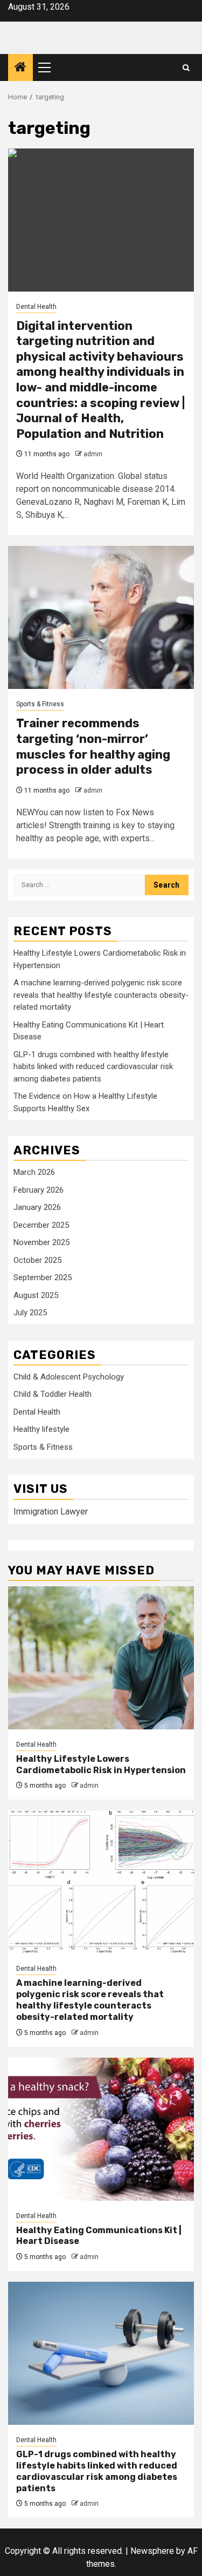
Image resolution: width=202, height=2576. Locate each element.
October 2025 (37, 1260)
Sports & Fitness (40, 704)
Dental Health (36, 307)
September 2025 (43, 1277)
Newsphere (152, 2551)
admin (93, 454)
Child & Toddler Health (53, 1394)
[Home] (20, 68)
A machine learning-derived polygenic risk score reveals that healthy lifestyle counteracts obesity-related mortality (101, 995)
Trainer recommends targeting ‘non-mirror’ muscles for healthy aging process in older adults (93, 746)
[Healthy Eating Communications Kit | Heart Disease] (101, 2129)
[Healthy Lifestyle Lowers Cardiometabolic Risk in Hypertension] (101, 1658)
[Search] (186, 68)
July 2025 (30, 1313)
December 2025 (41, 1225)
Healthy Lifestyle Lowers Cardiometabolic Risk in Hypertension (101, 1764)
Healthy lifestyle (41, 1429)
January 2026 (37, 1207)
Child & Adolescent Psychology (69, 1377)
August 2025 (36, 1295)
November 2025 (41, 1242)
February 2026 (39, 1190)
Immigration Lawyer (51, 1512)
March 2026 (34, 1172)
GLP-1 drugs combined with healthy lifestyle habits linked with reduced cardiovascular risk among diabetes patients (93, 1067)
